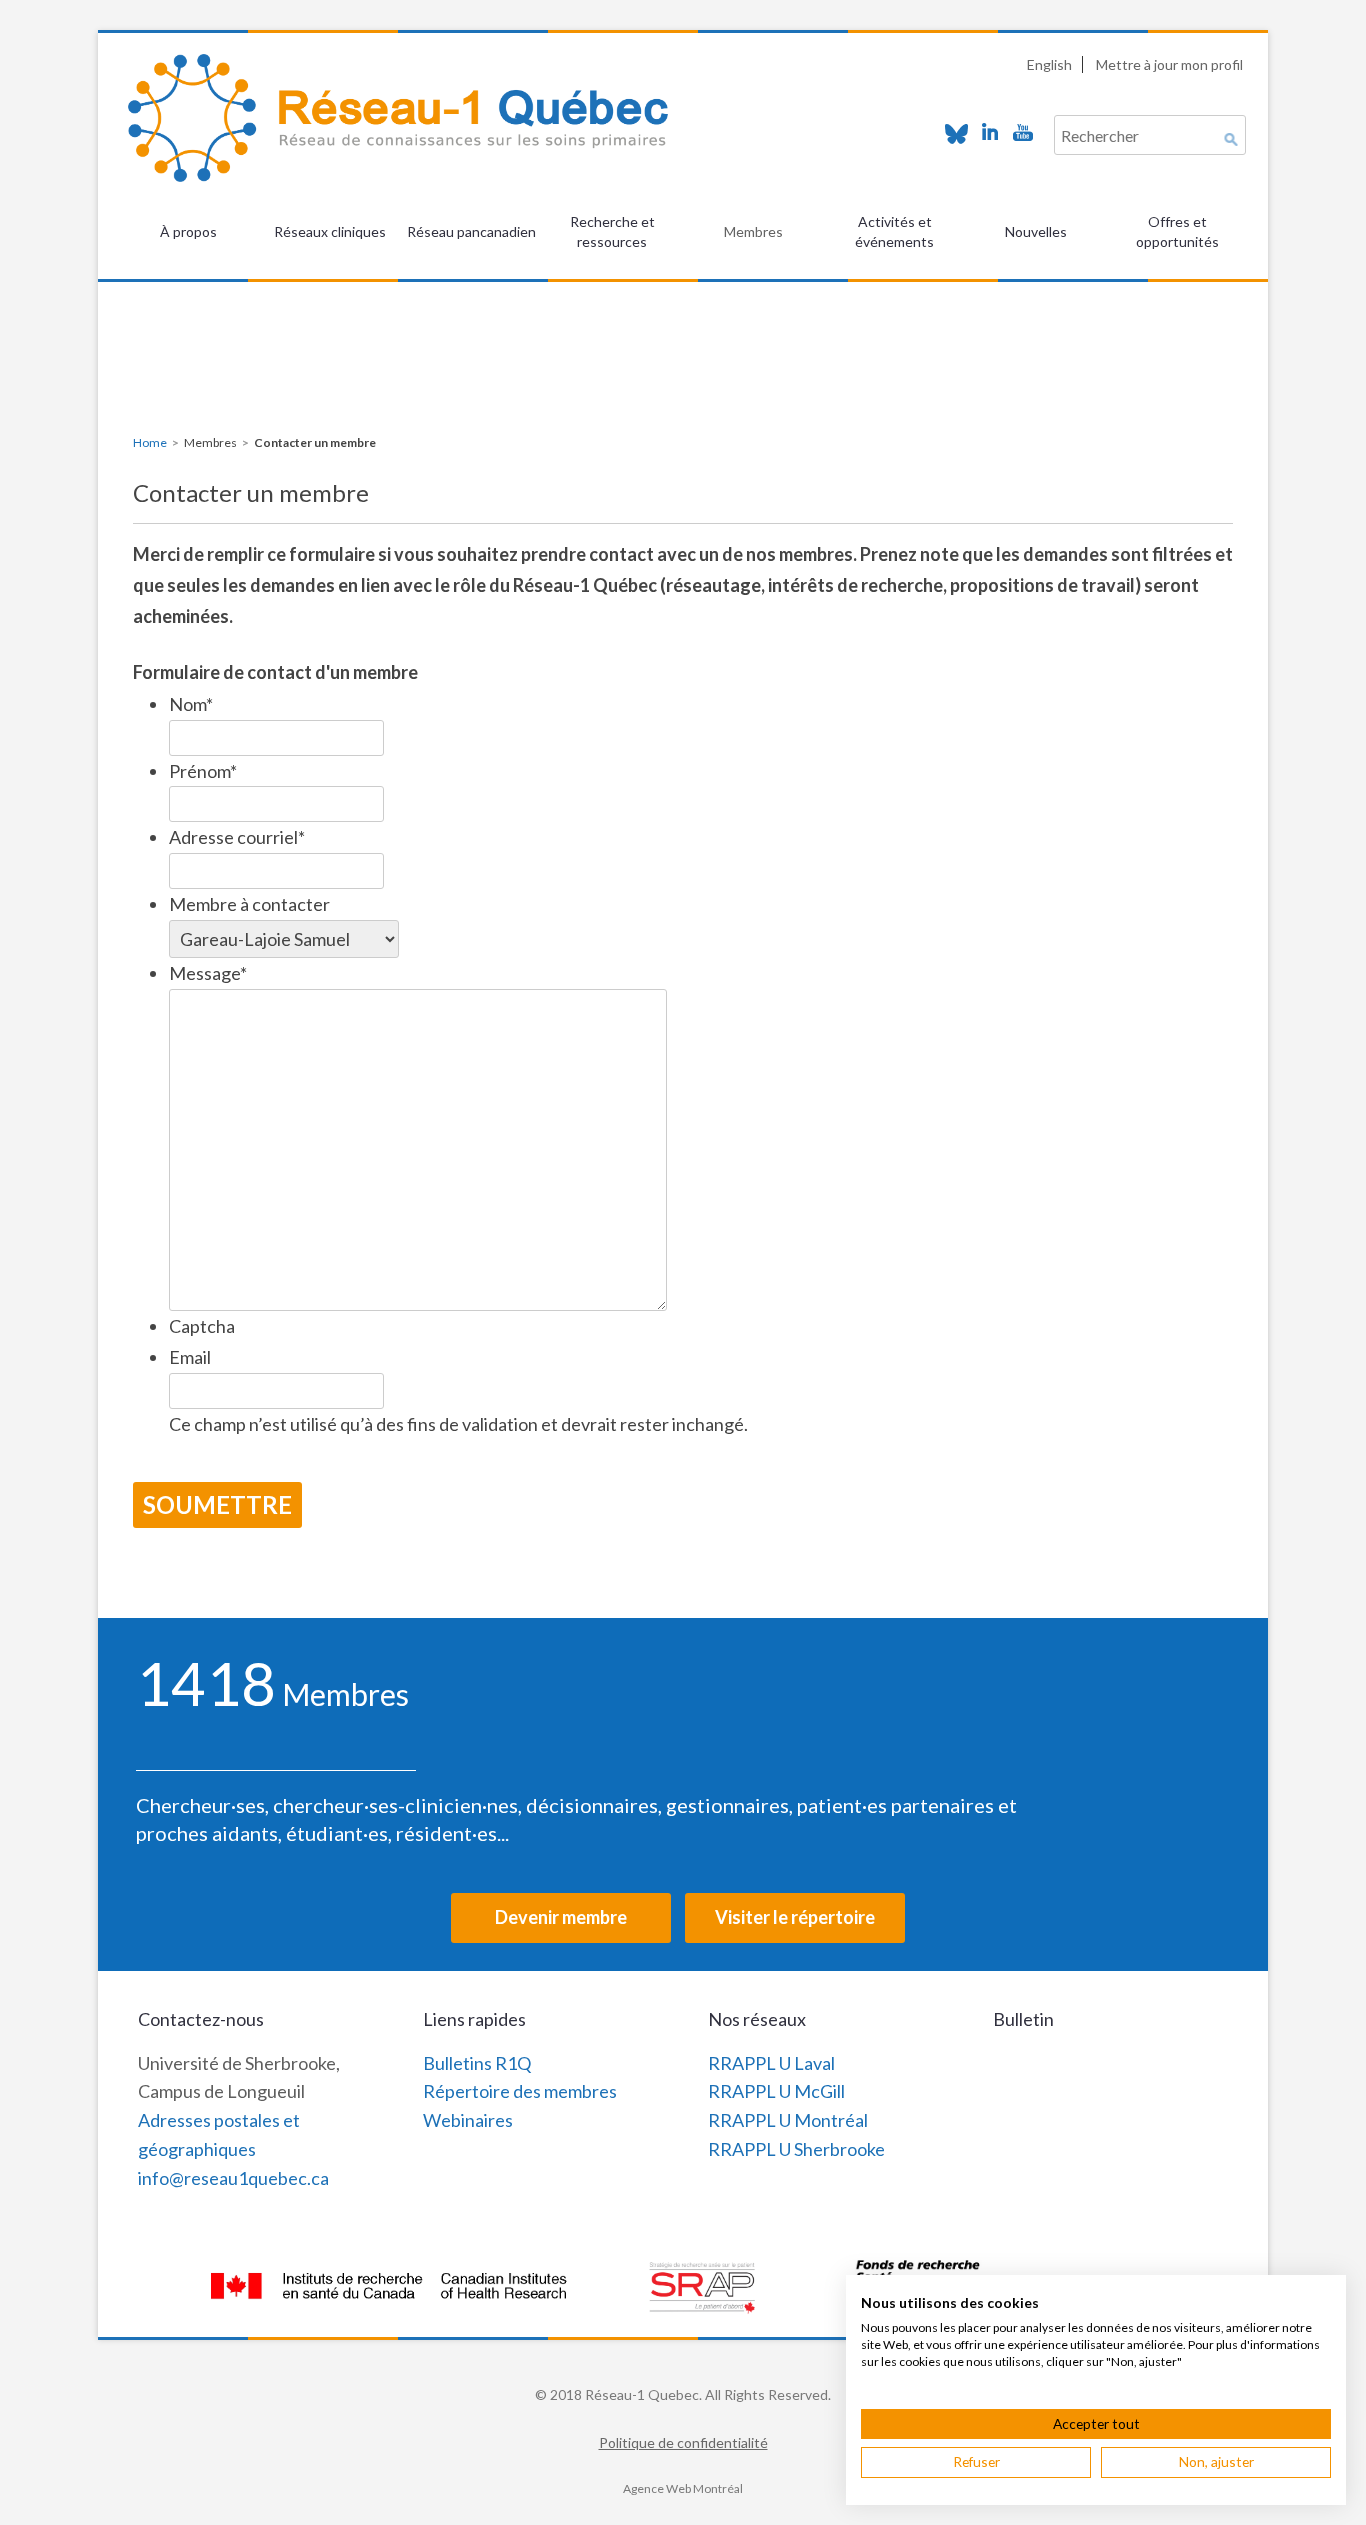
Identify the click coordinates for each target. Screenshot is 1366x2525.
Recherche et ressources (612, 231)
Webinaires (468, 2120)
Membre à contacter (249, 904)
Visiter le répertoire (795, 1917)
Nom (191, 704)
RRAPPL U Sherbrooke (796, 2149)
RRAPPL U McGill (776, 2091)
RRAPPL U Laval (771, 2063)
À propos (188, 231)
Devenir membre (561, 1917)
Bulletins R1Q (477, 2063)
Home (150, 442)
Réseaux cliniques (330, 231)
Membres (753, 231)
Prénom (203, 771)
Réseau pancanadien (471, 231)
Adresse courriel (237, 837)
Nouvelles (1036, 231)
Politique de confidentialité (683, 2442)
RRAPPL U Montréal (788, 2120)
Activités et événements (894, 231)
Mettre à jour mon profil (1169, 64)
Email (190, 1357)
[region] (683, 331)
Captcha (202, 1326)
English (1049, 64)
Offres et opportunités (1177, 231)
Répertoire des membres (520, 2091)
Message (208, 973)
